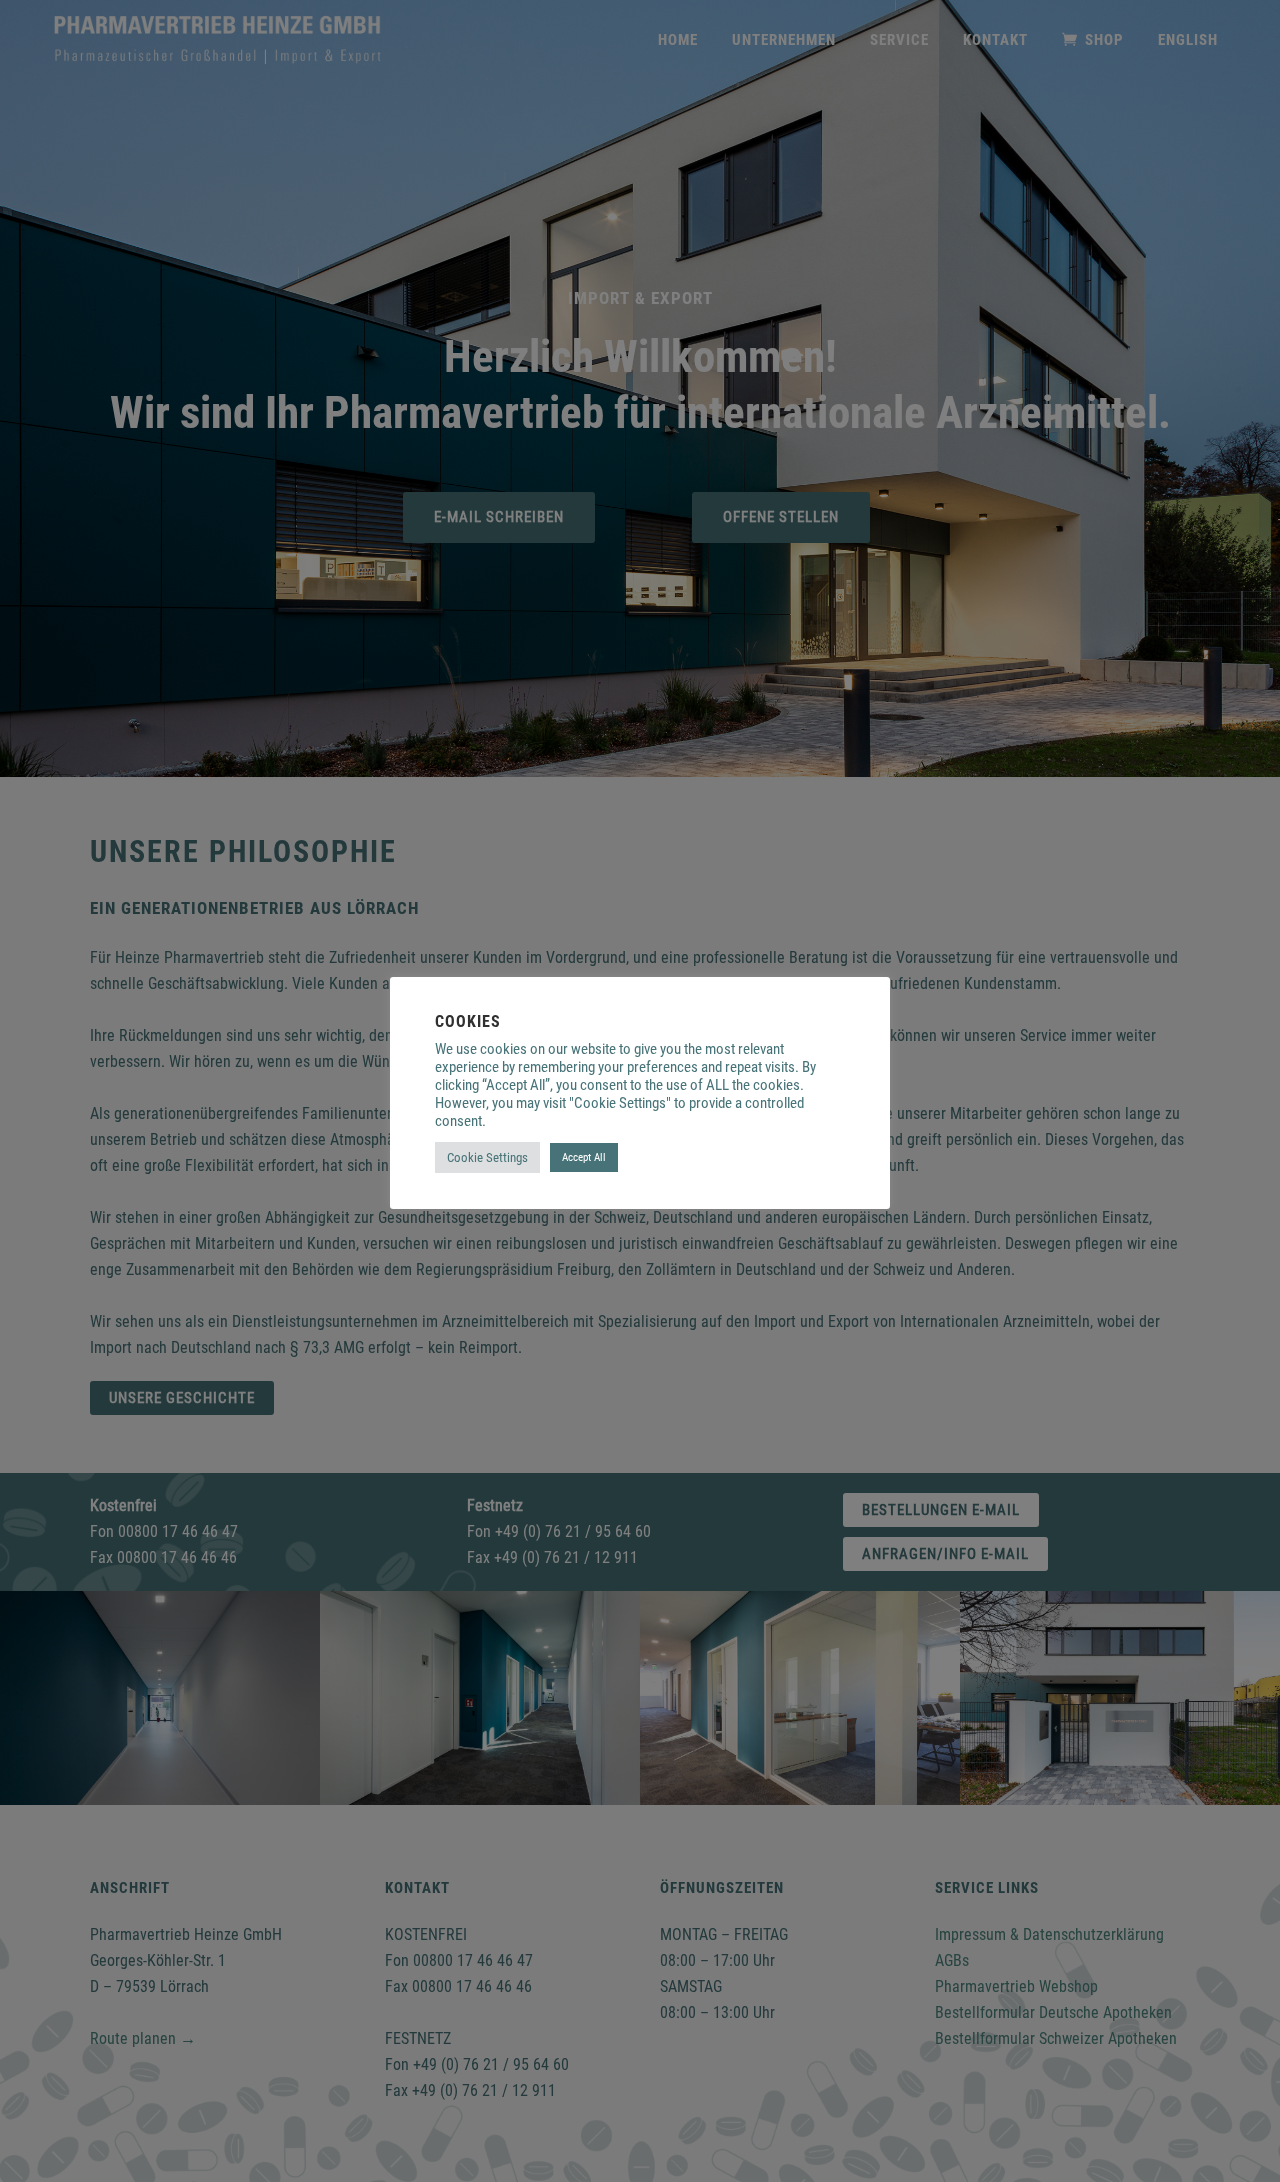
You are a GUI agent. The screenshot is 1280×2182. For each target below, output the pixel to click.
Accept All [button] (584, 1157)
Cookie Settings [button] (487, 1157)
